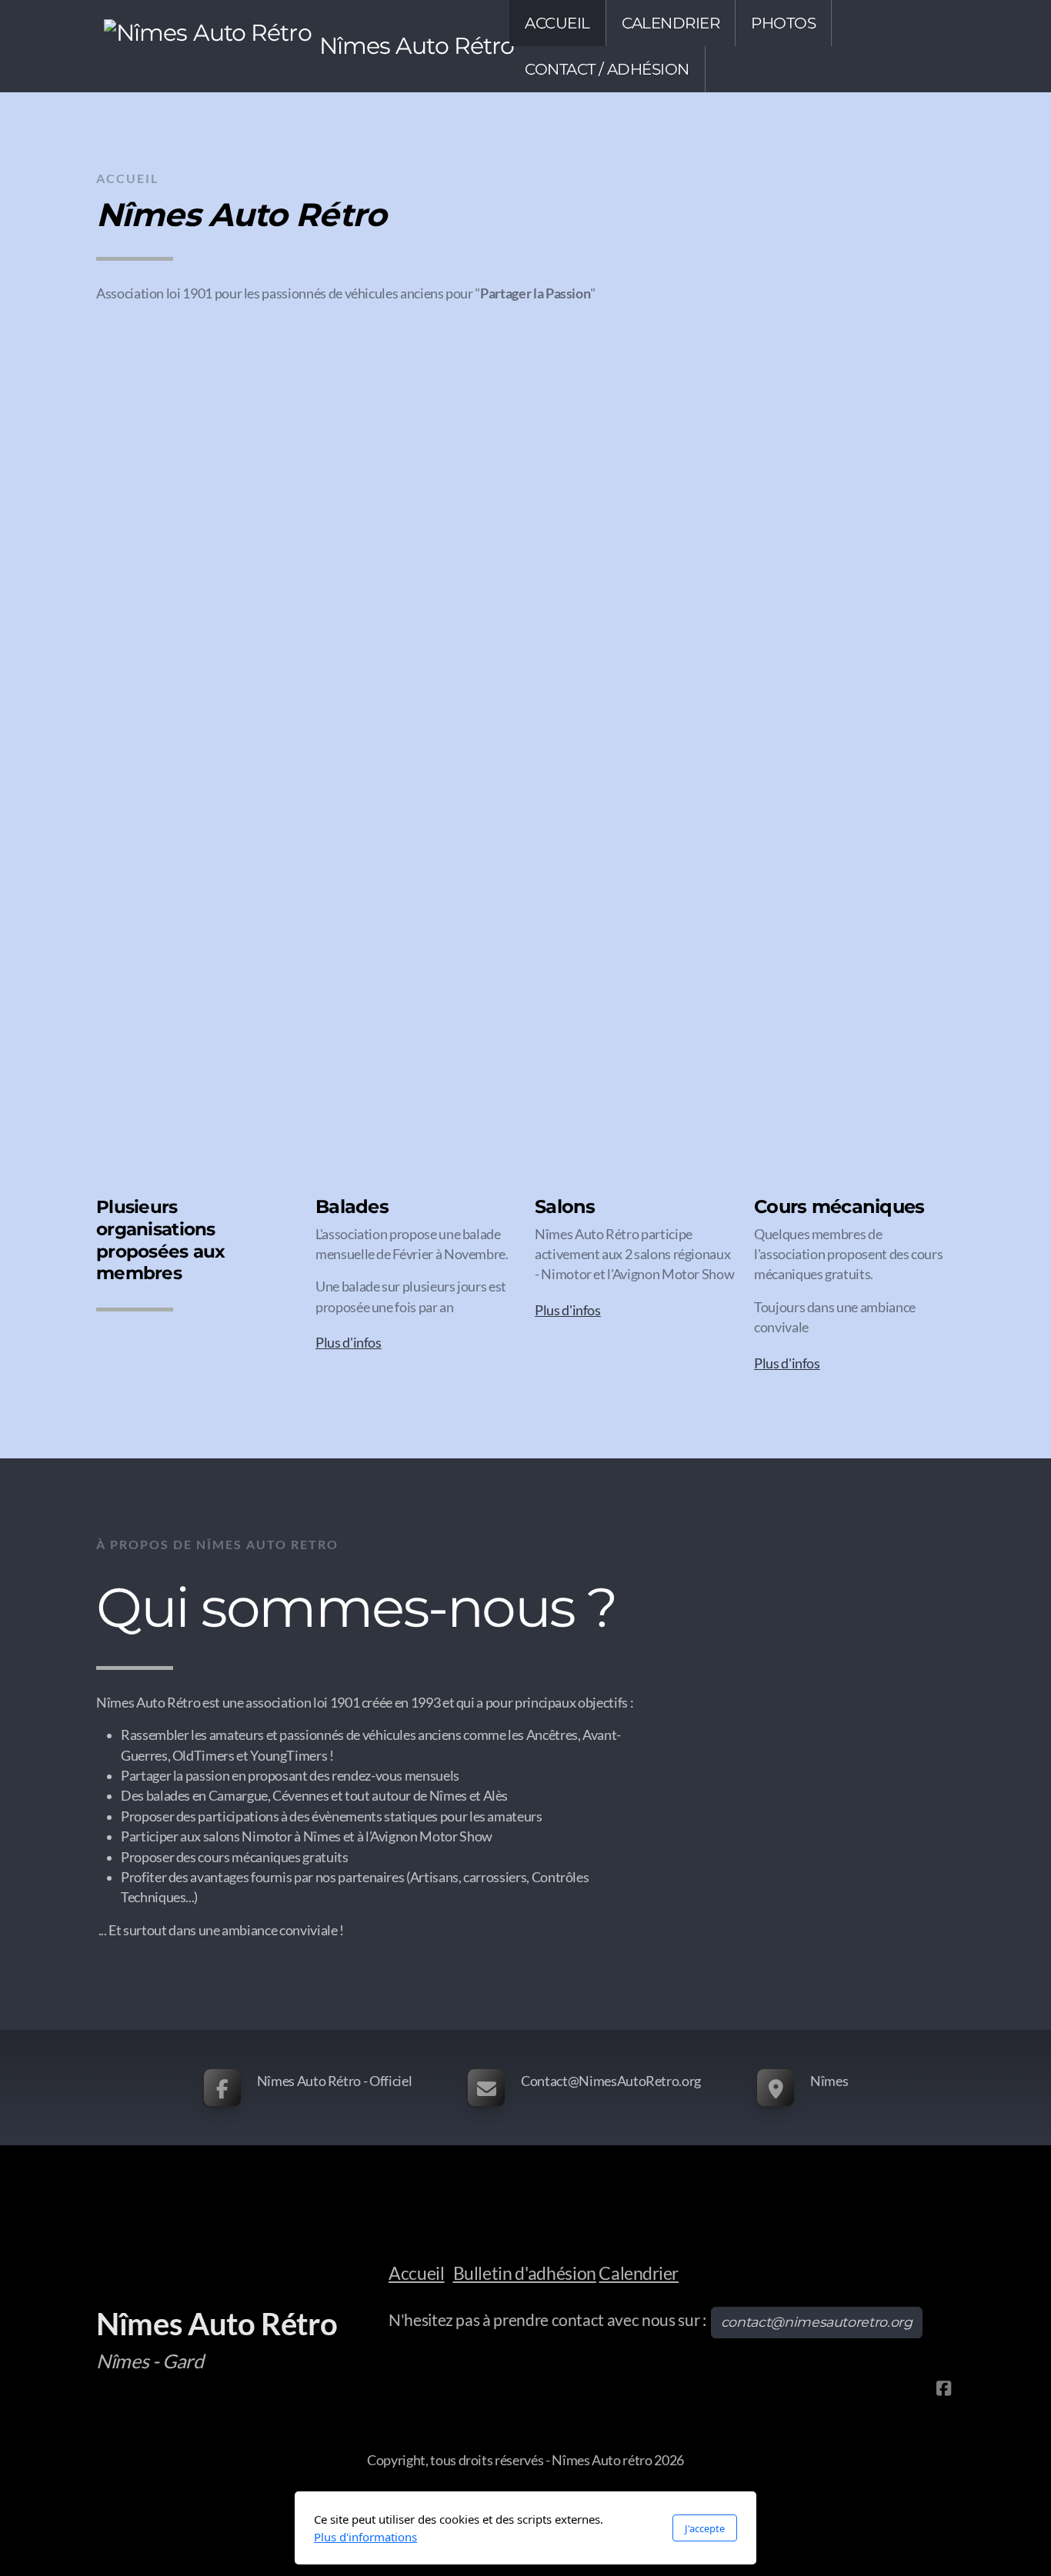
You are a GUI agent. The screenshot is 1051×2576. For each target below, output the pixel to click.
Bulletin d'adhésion (525, 2273)
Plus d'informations (365, 2537)
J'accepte (705, 2528)
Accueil (417, 2273)
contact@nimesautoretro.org (817, 2322)
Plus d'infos (349, 1343)
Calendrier (638, 2273)
